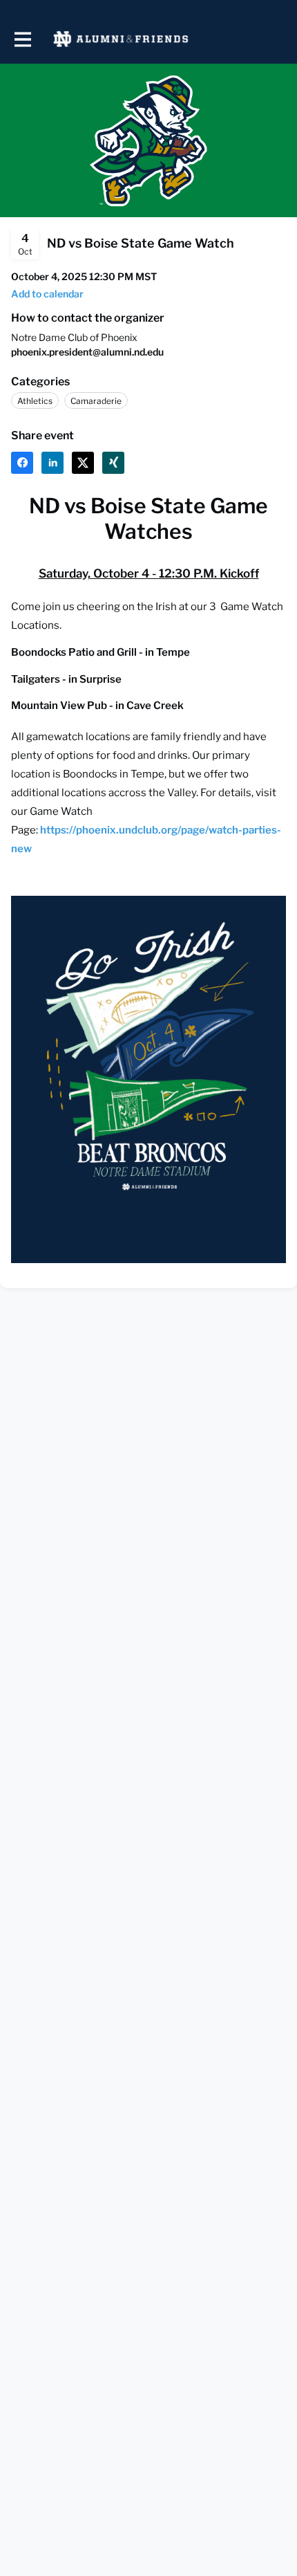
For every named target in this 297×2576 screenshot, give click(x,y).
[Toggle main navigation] (22, 39)
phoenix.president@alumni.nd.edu (87, 352)
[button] (47, 294)
